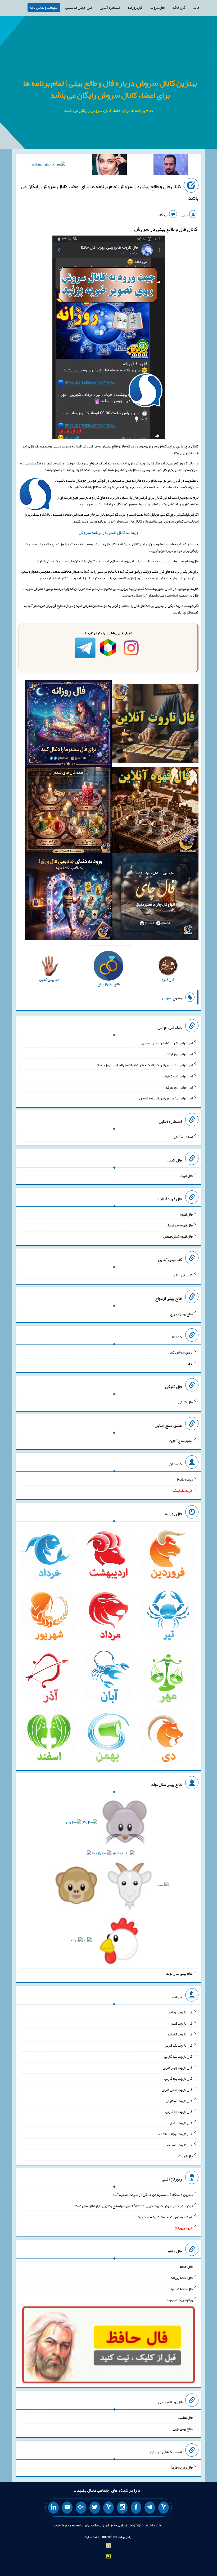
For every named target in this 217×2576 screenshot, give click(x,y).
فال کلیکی (186, 1402)
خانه (196, 7)
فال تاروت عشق (181, 2123)
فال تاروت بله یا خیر (179, 2145)
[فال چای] (155, 898)
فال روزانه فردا (182, 2467)
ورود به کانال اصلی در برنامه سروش (108, 532)
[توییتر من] (95, 2508)
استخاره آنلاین (110, 7)
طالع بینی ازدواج (181, 1313)
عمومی (167, 998)
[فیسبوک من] (136, 2508)
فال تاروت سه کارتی (178, 2056)
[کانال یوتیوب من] (67, 2508)
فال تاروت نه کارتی (179, 2100)
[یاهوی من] (164, 2508)
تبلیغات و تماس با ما (44, 7)
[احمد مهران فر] (171, 166)
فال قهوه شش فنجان (178, 1236)
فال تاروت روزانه (181, 2012)
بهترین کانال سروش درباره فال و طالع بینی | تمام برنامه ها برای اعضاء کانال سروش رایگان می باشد (110, 89)
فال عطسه (185, 2417)
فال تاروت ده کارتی (179, 2112)
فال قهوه (186, 1214)
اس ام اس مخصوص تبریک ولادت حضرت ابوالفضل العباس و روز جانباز (145, 1065)
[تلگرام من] (150, 2508)
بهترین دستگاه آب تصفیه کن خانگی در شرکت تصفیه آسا (153, 2195)
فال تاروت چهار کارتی (178, 2067)
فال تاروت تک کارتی (179, 2045)
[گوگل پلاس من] (81, 2508)
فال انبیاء (186, 1176)
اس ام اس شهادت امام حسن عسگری (167, 1043)
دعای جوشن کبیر (181, 1352)
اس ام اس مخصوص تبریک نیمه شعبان (166, 1098)
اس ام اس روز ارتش (179, 1054)
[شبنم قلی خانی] (48, 165)
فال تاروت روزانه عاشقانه (175, 2134)
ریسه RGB (185, 1479)
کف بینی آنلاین (183, 1275)
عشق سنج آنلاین (181, 1441)
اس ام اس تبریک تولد (178, 1076)
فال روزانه (135, 7)
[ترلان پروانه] (110, 166)
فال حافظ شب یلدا (180, 2288)
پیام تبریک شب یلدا (179, 2300)
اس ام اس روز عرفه (179, 1087)
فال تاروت (157, 7)
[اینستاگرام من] (122, 2508)
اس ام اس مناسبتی (79, 7)
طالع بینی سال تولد (179, 1973)
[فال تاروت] (155, 725)
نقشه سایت (92, 2537)
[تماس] (108, 2508)
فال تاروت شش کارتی (177, 2090)
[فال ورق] (68, 898)
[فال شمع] (68, 811)
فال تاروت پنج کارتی (178, 2078)
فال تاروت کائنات (180, 2034)
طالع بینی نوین (183, 2429)
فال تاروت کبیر (182, 2023)
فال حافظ (179, 7)
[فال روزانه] (68, 725)
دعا (190, 1363)
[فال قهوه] (155, 811)
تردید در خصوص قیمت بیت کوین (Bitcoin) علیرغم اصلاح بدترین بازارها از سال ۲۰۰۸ (134, 2206)
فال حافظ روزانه (182, 2278)
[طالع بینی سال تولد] (108, 1883)
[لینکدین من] (53, 2508)
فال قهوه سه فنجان (179, 1225)
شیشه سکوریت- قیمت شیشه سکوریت (165, 2217)
